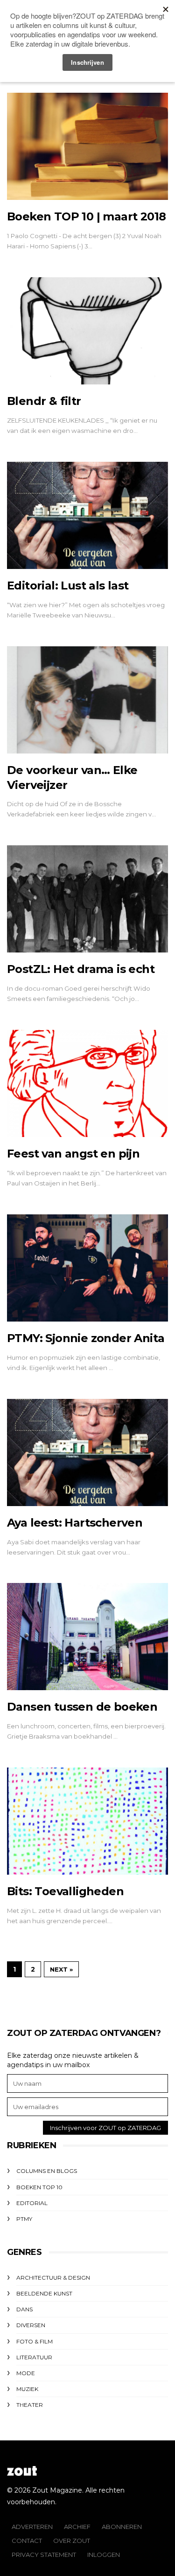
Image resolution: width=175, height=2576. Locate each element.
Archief (77, 2527)
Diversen (31, 2325)
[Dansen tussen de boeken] (87, 1637)
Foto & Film (35, 2341)
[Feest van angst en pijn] (87, 1083)
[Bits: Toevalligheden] (87, 1821)
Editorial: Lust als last (68, 586)
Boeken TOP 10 (39, 2187)
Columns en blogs (47, 2171)
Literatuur (34, 2357)
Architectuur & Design (53, 2278)
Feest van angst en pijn (73, 1154)
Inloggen (104, 2555)
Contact (27, 2541)
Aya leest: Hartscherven (75, 1523)
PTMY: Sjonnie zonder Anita (86, 1338)
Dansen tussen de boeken (82, 1707)
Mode (26, 2373)
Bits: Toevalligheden (65, 1891)
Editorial (32, 2203)
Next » (61, 1969)
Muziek (27, 2389)
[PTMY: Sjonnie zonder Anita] (87, 1268)
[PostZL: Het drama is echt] (87, 899)
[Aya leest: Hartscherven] (87, 1452)
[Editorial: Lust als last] (87, 515)
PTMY (24, 2219)
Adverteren (32, 2527)
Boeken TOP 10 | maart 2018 (86, 216)
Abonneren (122, 2527)
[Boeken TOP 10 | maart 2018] (87, 146)
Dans (24, 2309)
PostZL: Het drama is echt (81, 969)
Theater (30, 2405)
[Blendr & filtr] (87, 331)
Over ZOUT (72, 2541)
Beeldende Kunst (44, 2293)
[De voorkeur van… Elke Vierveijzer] (87, 700)
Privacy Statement (44, 2555)
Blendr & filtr (44, 401)
